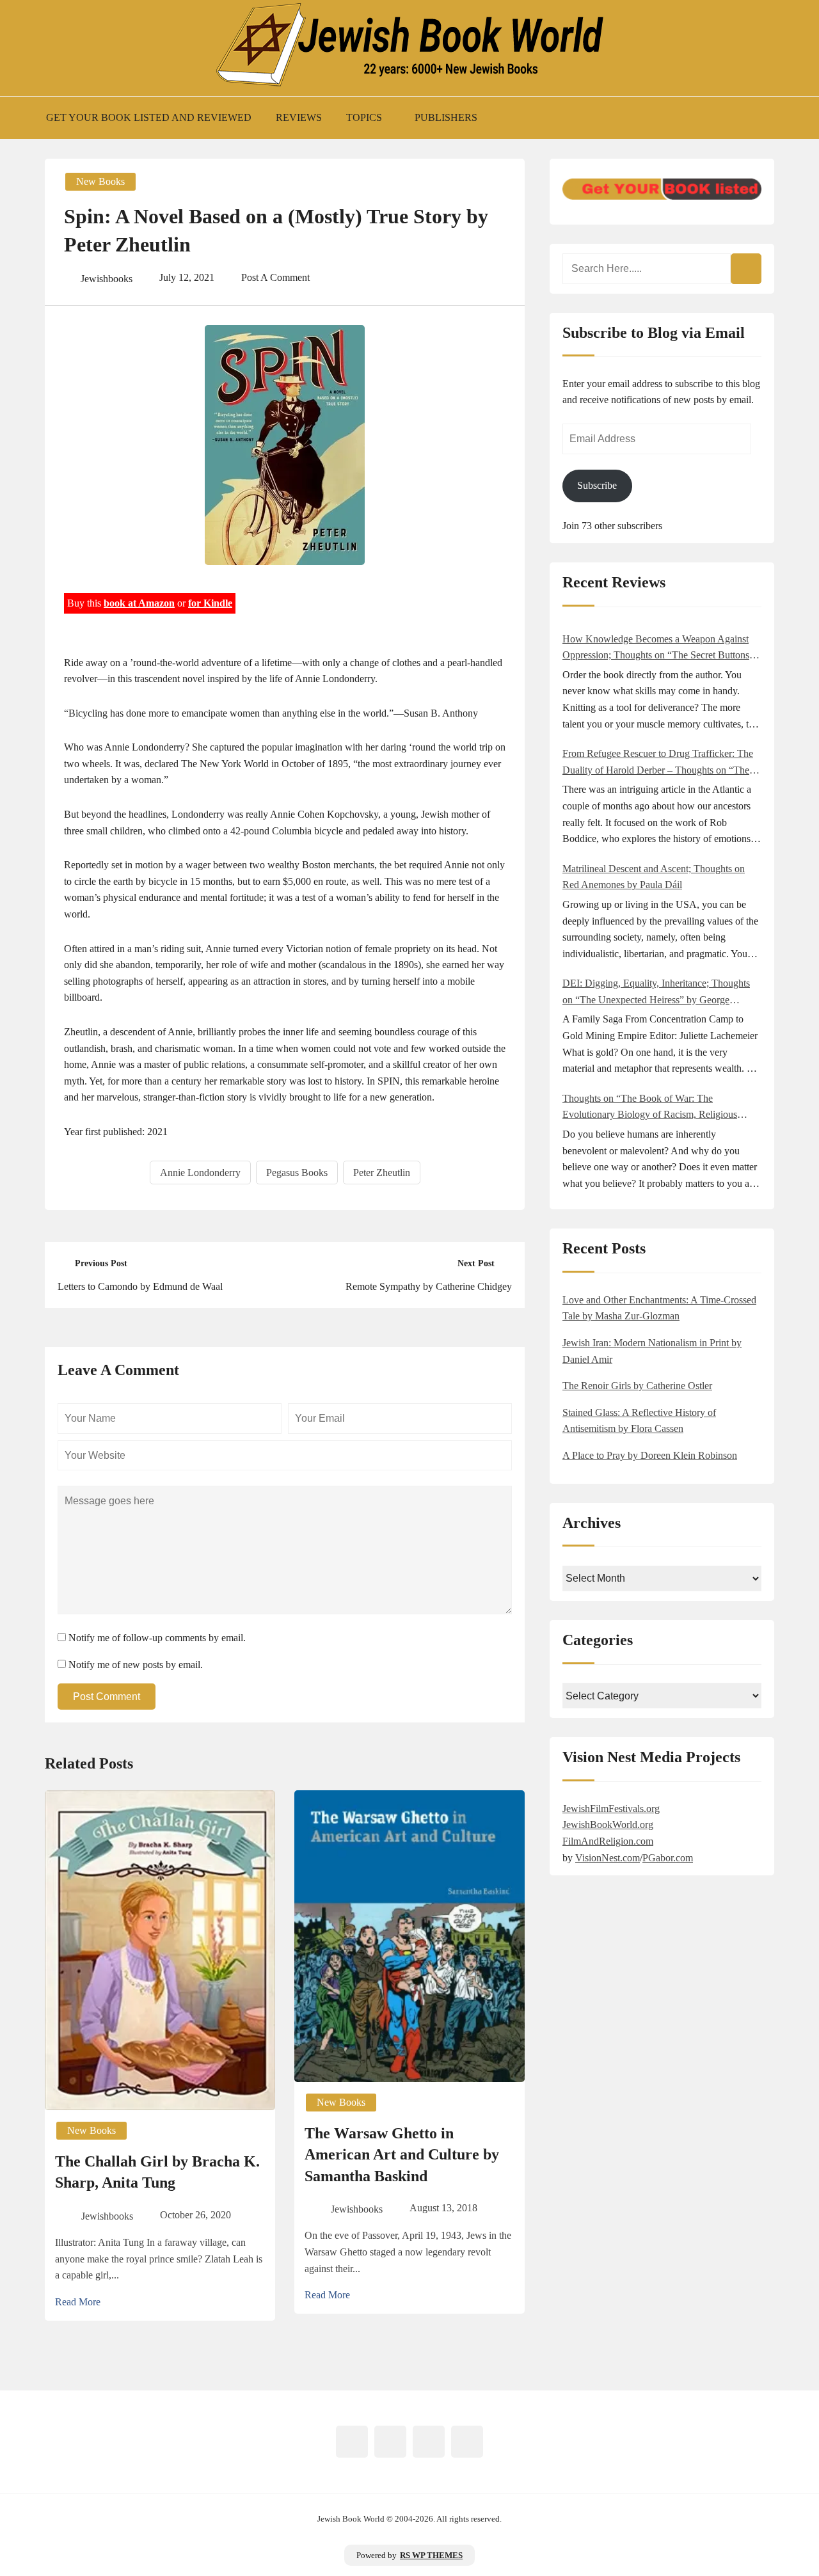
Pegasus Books (297, 1173)
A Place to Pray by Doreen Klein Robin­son (650, 1455)
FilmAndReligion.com (608, 1841)
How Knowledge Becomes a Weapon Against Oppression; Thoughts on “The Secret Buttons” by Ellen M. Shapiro (658, 648)
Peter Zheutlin (382, 1173)
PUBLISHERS (446, 117)
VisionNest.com (608, 1858)
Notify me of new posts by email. (136, 1665)
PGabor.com (668, 1858)
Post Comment (107, 1697)
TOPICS (364, 117)
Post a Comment (275, 277)
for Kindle (210, 603)
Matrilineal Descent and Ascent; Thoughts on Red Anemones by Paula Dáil (654, 877)
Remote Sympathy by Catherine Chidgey (429, 1286)
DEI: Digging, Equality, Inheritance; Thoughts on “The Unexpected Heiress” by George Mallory (656, 993)
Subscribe (597, 485)
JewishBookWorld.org (608, 1825)
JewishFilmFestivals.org (611, 1809)
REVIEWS (299, 117)
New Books (100, 181)
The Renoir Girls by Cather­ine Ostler (637, 1386)
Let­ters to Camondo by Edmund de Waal (140, 1286)
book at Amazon (139, 603)
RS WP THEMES (431, 2556)
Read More (78, 2302)
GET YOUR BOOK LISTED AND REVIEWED (149, 117)
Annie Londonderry (200, 1173)
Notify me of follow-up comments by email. (157, 1638)
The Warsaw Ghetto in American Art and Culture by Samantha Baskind (402, 2155)
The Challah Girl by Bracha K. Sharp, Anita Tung (157, 2172)
